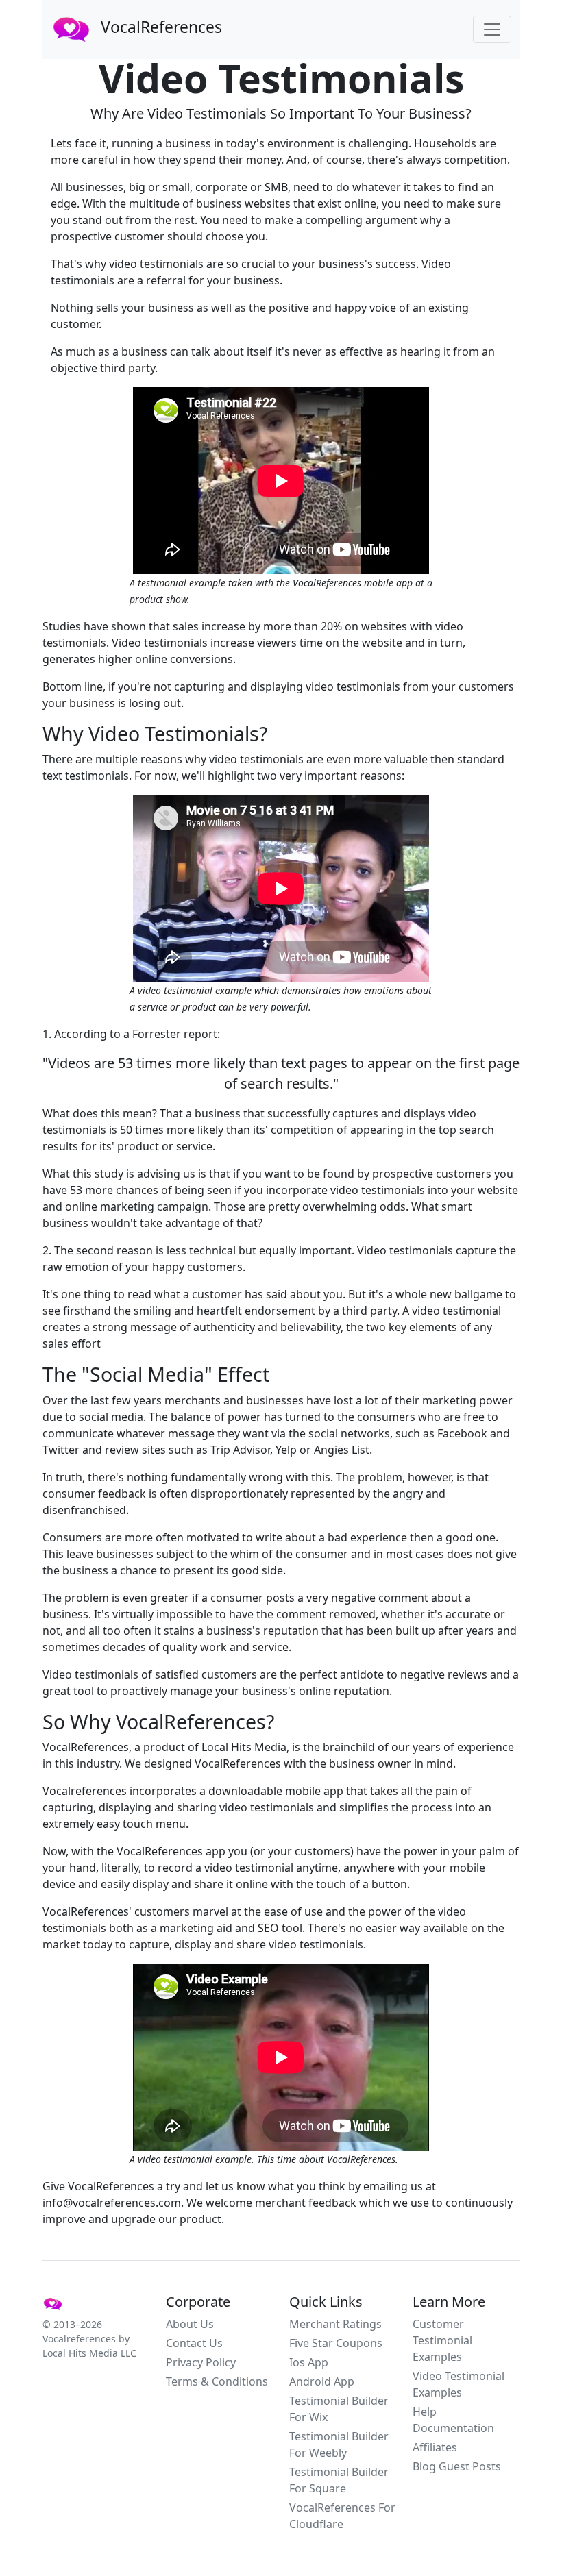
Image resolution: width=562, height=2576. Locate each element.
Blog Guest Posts (457, 2466)
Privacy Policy (201, 2362)
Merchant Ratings (335, 2324)
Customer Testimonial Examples (442, 2340)
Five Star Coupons (336, 2343)
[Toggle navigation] (492, 29)
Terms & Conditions (217, 2381)
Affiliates (435, 2447)
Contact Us (194, 2343)
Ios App (309, 2362)
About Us (190, 2324)
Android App (322, 2381)
